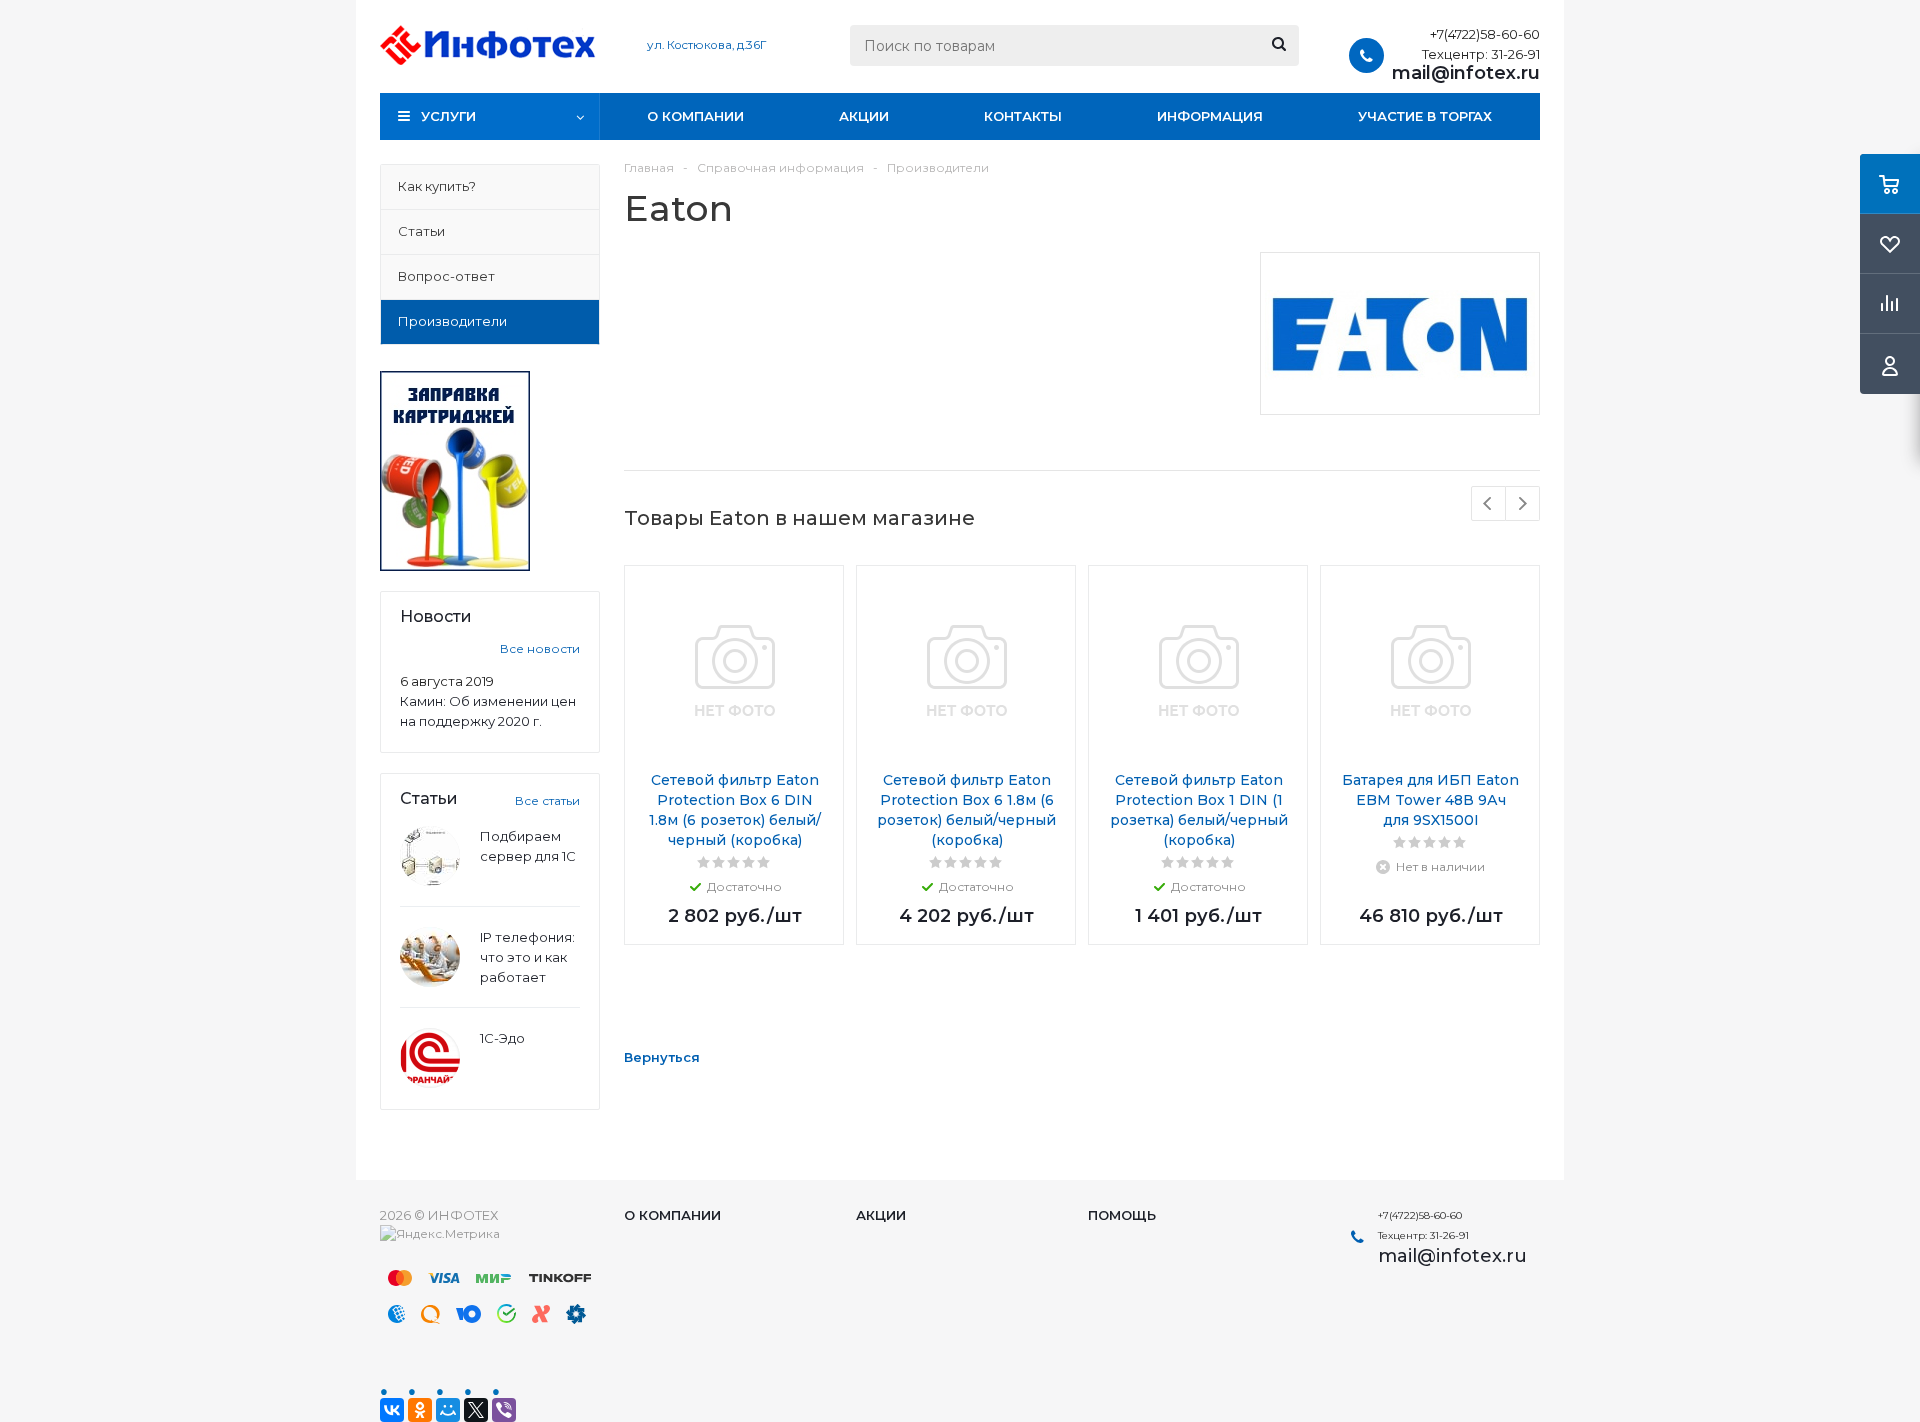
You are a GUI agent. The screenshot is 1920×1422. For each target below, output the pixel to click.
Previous (1488, 503)
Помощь (1122, 1215)
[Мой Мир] (448, 1410)
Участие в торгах (1425, 116)
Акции (864, 116)
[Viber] (504, 1410)
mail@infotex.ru (1466, 73)
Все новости (540, 648)
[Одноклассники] (420, 1410)
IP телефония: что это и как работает (527, 957)
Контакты (1023, 116)
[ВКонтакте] (392, 1410)
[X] (476, 1410)
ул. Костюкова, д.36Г (706, 45)
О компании (695, 116)
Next (1522, 503)
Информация (1210, 116)
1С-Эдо (502, 1038)
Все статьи (547, 800)
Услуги (448, 116)
